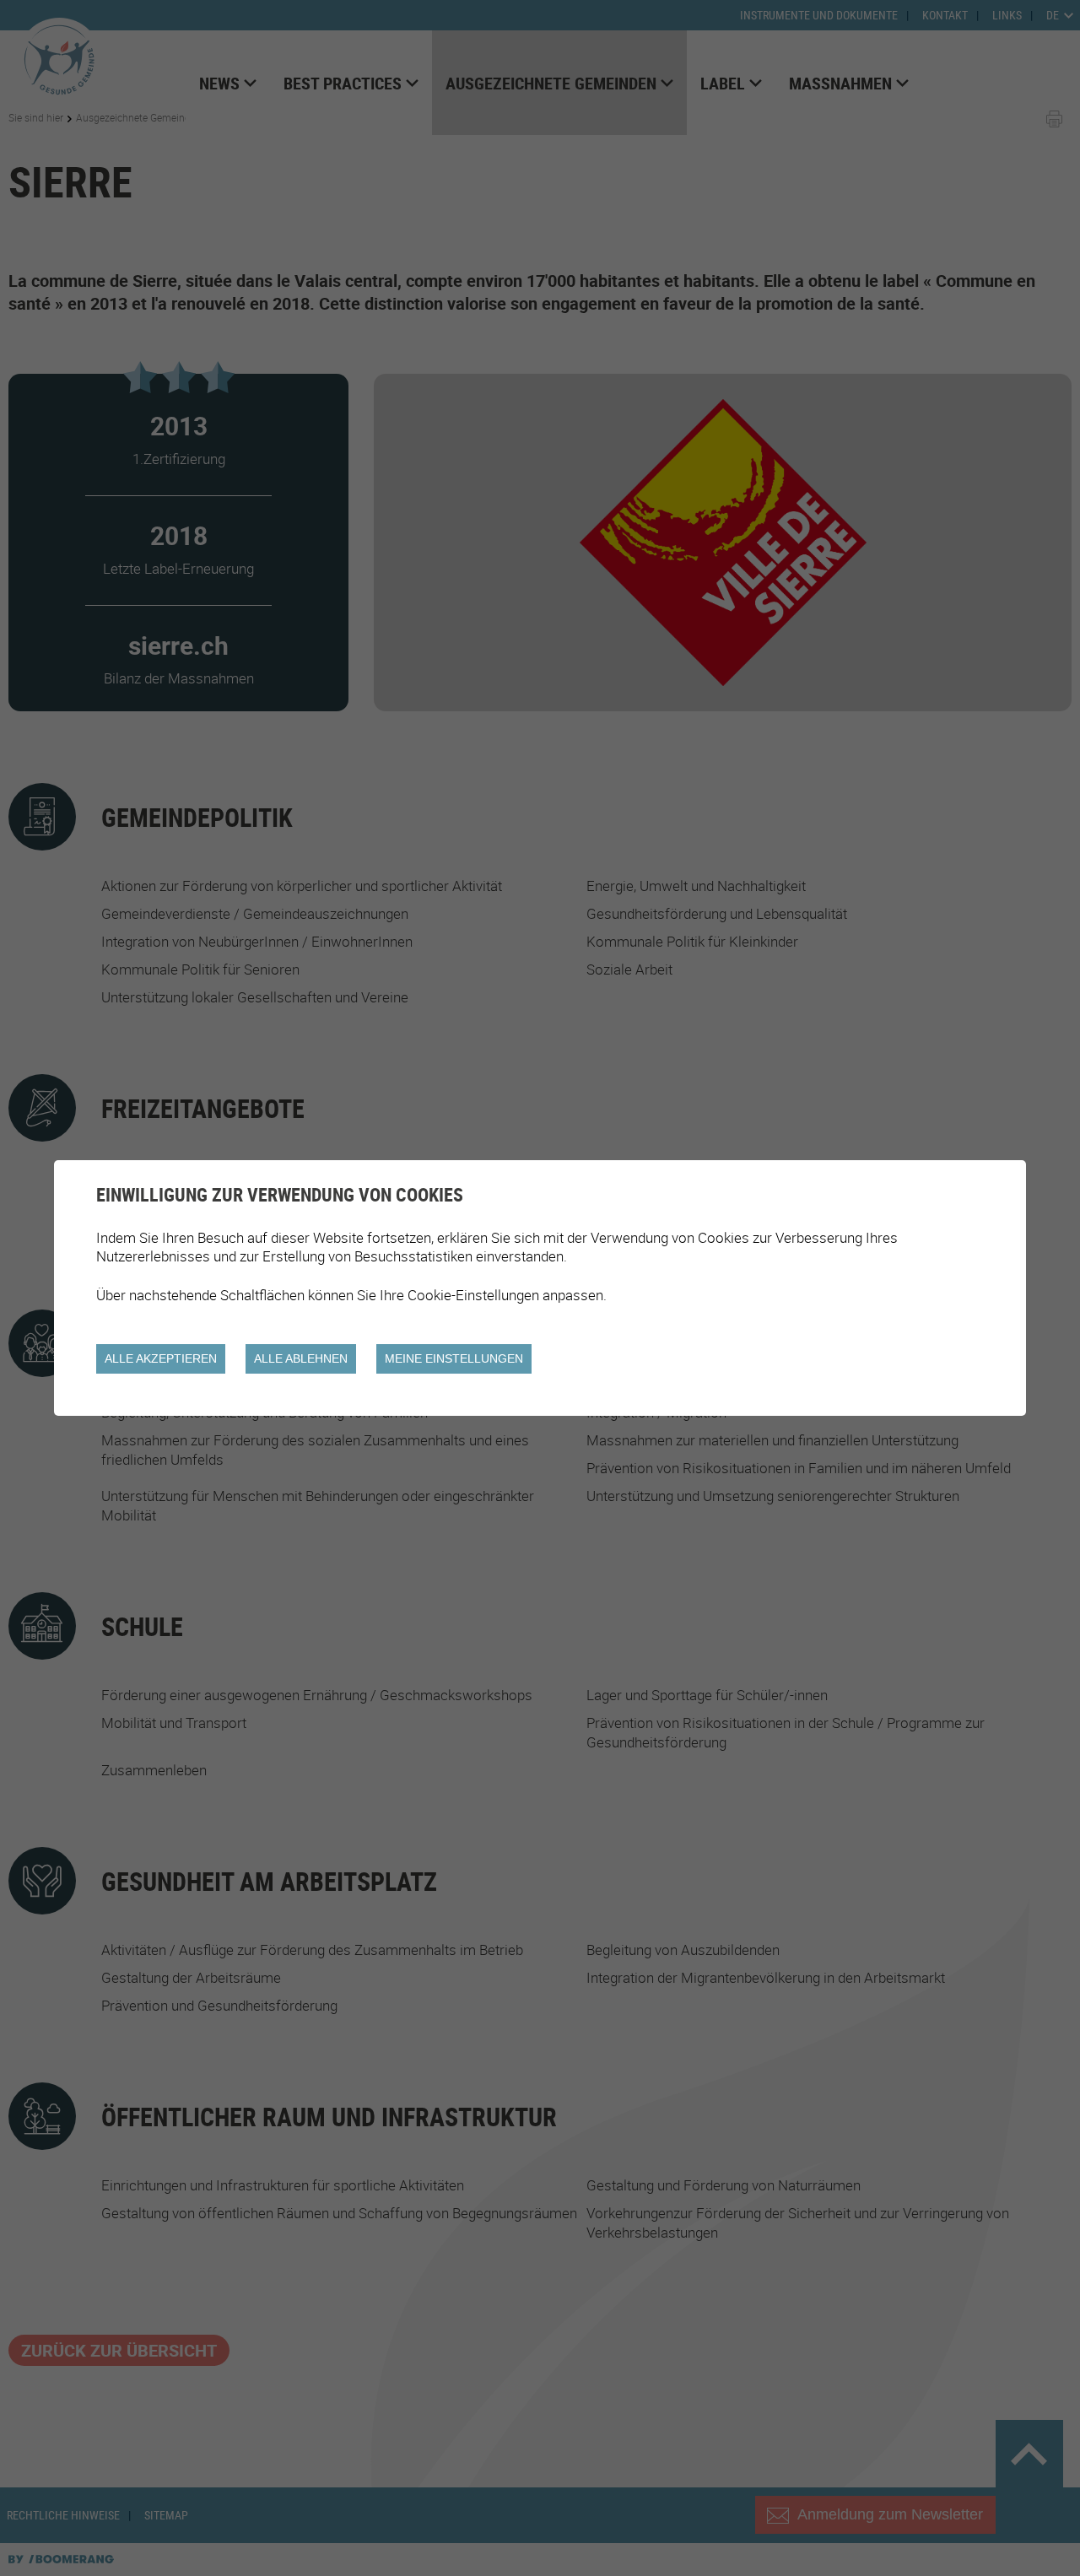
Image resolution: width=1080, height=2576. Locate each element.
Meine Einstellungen (454, 1358)
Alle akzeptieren (161, 1358)
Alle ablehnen (301, 1358)
